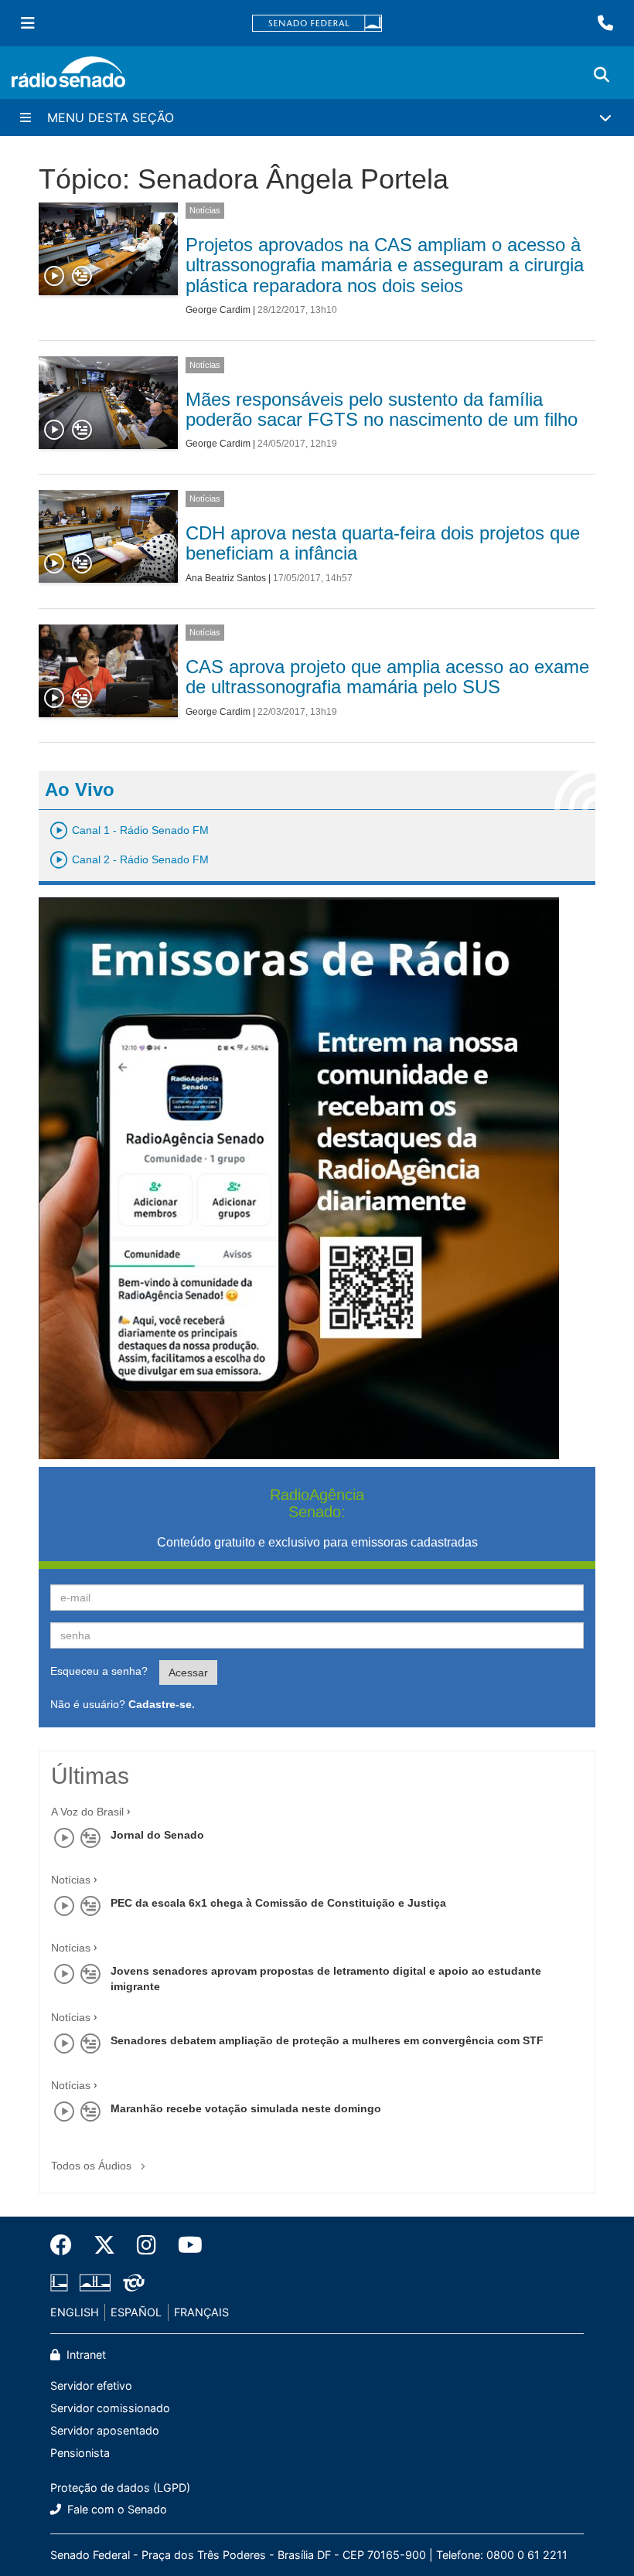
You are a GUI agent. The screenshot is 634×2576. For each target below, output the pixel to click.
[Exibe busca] (602, 75)
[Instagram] (147, 2245)
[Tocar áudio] (55, 277)
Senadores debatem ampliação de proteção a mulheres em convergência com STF (327, 2040)
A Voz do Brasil (87, 1812)
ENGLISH (75, 2312)
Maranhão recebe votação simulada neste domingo (246, 2108)
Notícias (205, 210)
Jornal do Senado (157, 1835)
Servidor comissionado (110, 2408)
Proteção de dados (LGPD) (120, 2488)
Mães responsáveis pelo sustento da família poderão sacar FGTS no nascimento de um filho (382, 409)
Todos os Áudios (93, 2166)
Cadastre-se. (162, 1704)
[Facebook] (66, 2245)
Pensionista (80, 2453)
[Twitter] (104, 2245)
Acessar (188, 1673)
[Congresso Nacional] (95, 2283)
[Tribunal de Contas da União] (131, 2283)
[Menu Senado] (28, 23)
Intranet (85, 2355)
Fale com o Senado (116, 2509)
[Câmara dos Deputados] (62, 2283)
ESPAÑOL (136, 2312)
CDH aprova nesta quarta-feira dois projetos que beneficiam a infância (383, 543)
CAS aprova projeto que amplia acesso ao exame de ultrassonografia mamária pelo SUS (387, 677)
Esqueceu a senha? (99, 1671)
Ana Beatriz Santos (226, 578)
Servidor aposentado (105, 2430)
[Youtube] (185, 2245)
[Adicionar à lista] (82, 277)
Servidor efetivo (91, 2385)
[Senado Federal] (317, 24)
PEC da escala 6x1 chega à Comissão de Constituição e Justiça (278, 1903)
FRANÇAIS (201, 2312)
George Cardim (218, 310)
